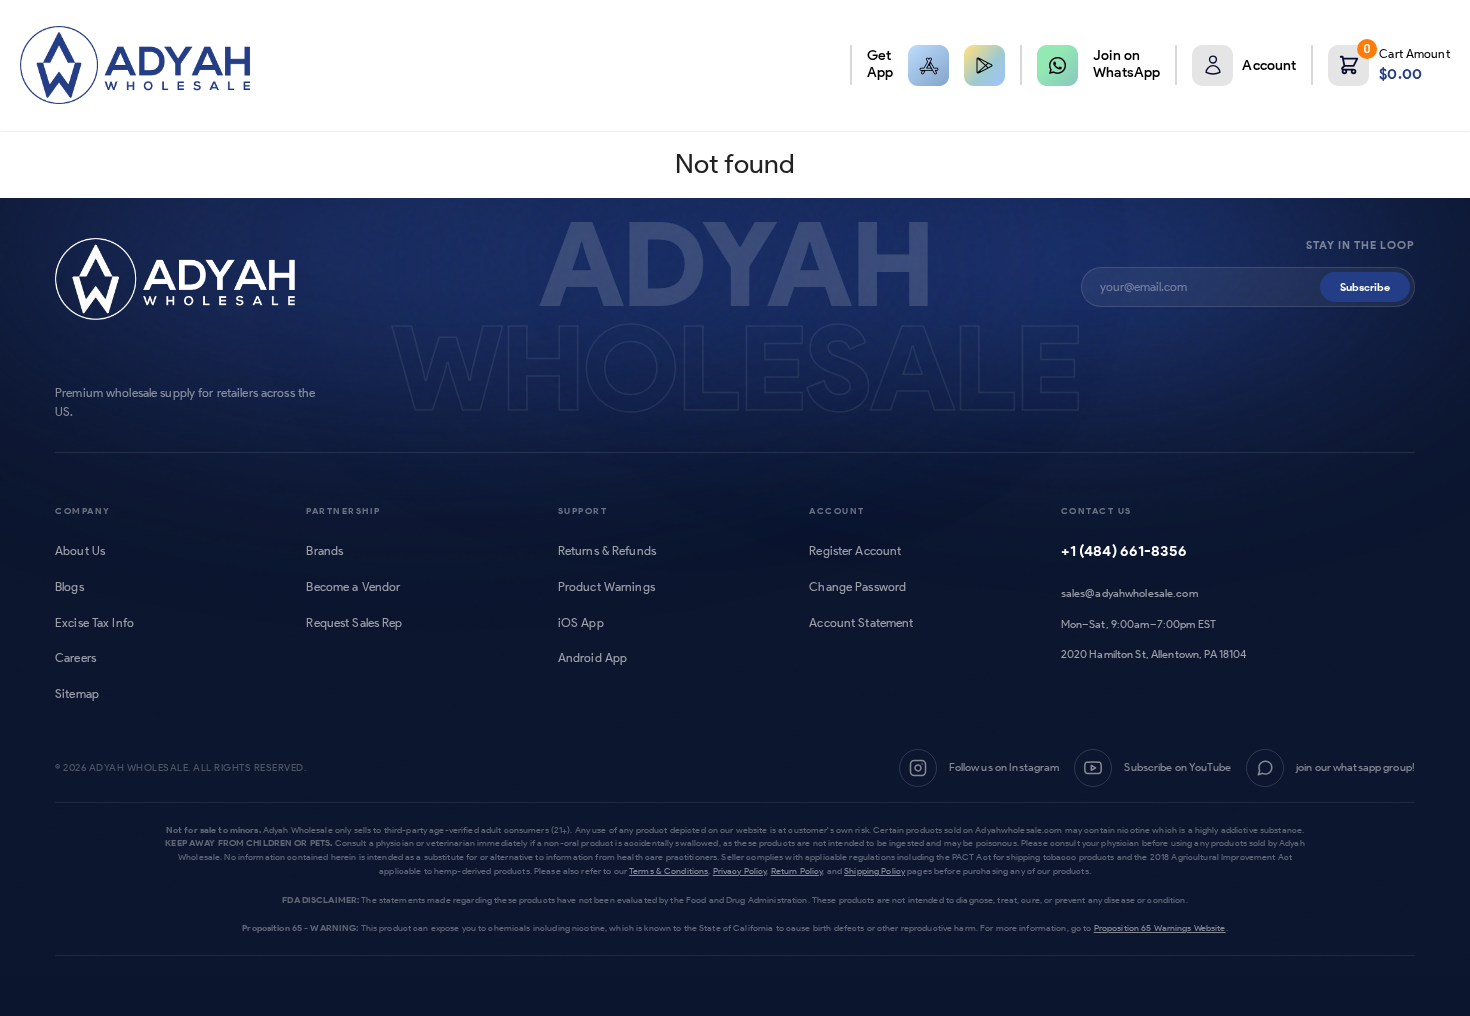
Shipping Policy (874, 870)
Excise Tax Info (94, 623)
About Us (80, 551)
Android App (592, 658)
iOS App (581, 623)
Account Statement (861, 623)
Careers (75, 658)
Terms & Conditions (668, 870)
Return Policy (797, 870)
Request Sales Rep (354, 623)
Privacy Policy (740, 870)
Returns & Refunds (607, 551)
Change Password (857, 587)
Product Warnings (606, 587)
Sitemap (77, 694)
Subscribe (1365, 287)
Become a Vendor (353, 587)
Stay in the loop (1360, 245)
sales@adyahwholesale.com (1129, 593)
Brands (324, 551)
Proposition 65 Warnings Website (1160, 927)
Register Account (855, 551)
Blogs (69, 587)
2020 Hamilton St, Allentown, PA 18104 (1154, 654)
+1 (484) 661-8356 (1124, 551)
